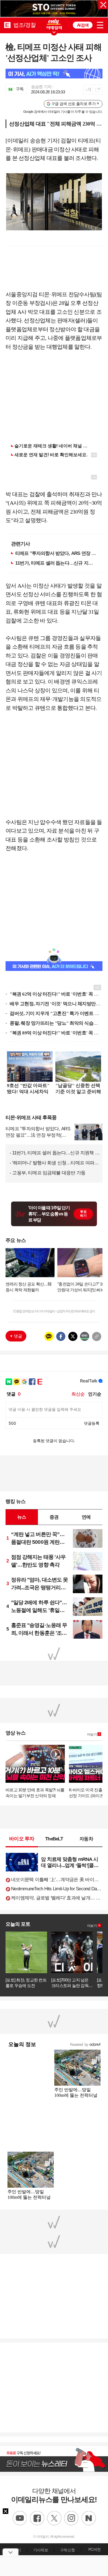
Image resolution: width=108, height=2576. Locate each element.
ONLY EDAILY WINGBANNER (54, 24)
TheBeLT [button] (54, 1839)
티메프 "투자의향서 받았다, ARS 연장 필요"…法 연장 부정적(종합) (56, 553)
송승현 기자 (41, 87)
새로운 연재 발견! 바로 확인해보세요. (51, 455)
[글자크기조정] (88, 90)
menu (100, 24)
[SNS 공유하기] (98, 90)
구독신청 (67, 2550)
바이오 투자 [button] (22, 1839)
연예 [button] (86, 1517)
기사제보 (41, 2550)
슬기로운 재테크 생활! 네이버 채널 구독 (53, 446)
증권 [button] (54, 1517)
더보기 (92, 1735)
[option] (54, 9)
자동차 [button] (86, 1839)
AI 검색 (83, 25)
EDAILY (7, 25)
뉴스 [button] (22, 1517)
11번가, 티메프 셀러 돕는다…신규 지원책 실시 (56, 563)
